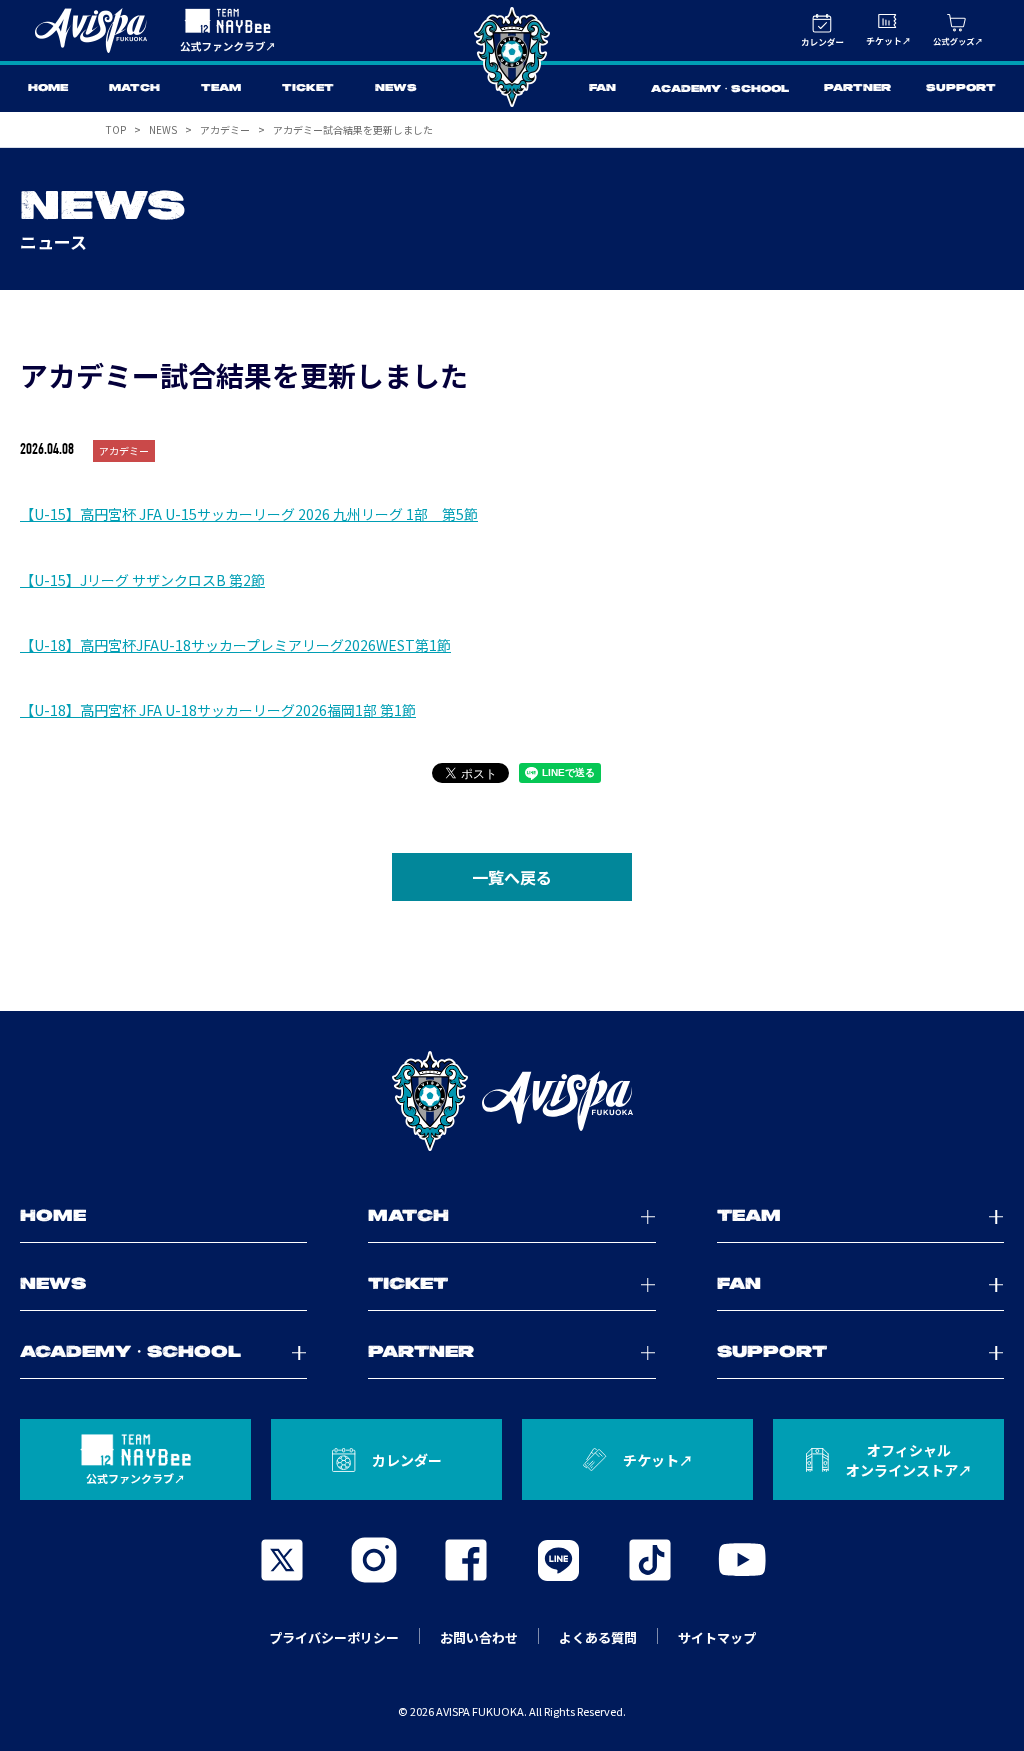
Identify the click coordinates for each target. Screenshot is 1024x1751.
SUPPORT (961, 88)
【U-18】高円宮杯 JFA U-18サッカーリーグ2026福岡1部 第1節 (218, 710)
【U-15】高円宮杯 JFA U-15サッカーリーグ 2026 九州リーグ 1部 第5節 (249, 514)
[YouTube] (742, 1560)
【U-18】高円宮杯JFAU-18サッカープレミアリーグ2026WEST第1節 (235, 645)
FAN (602, 88)
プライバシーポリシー (334, 1637)
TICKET (308, 88)
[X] (282, 1560)
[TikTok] (650, 1560)
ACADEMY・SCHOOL (720, 89)
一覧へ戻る (512, 877)
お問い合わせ (479, 1637)
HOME (48, 88)
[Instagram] (374, 1560)
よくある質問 (598, 1637)
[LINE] (558, 1560)
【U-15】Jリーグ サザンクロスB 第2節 (142, 580)
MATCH (134, 88)
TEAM (221, 88)
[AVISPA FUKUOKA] (512, 1101)
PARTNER (857, 88)
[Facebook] (466, 1560)
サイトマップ (717, 1637)
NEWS (396, 88)
